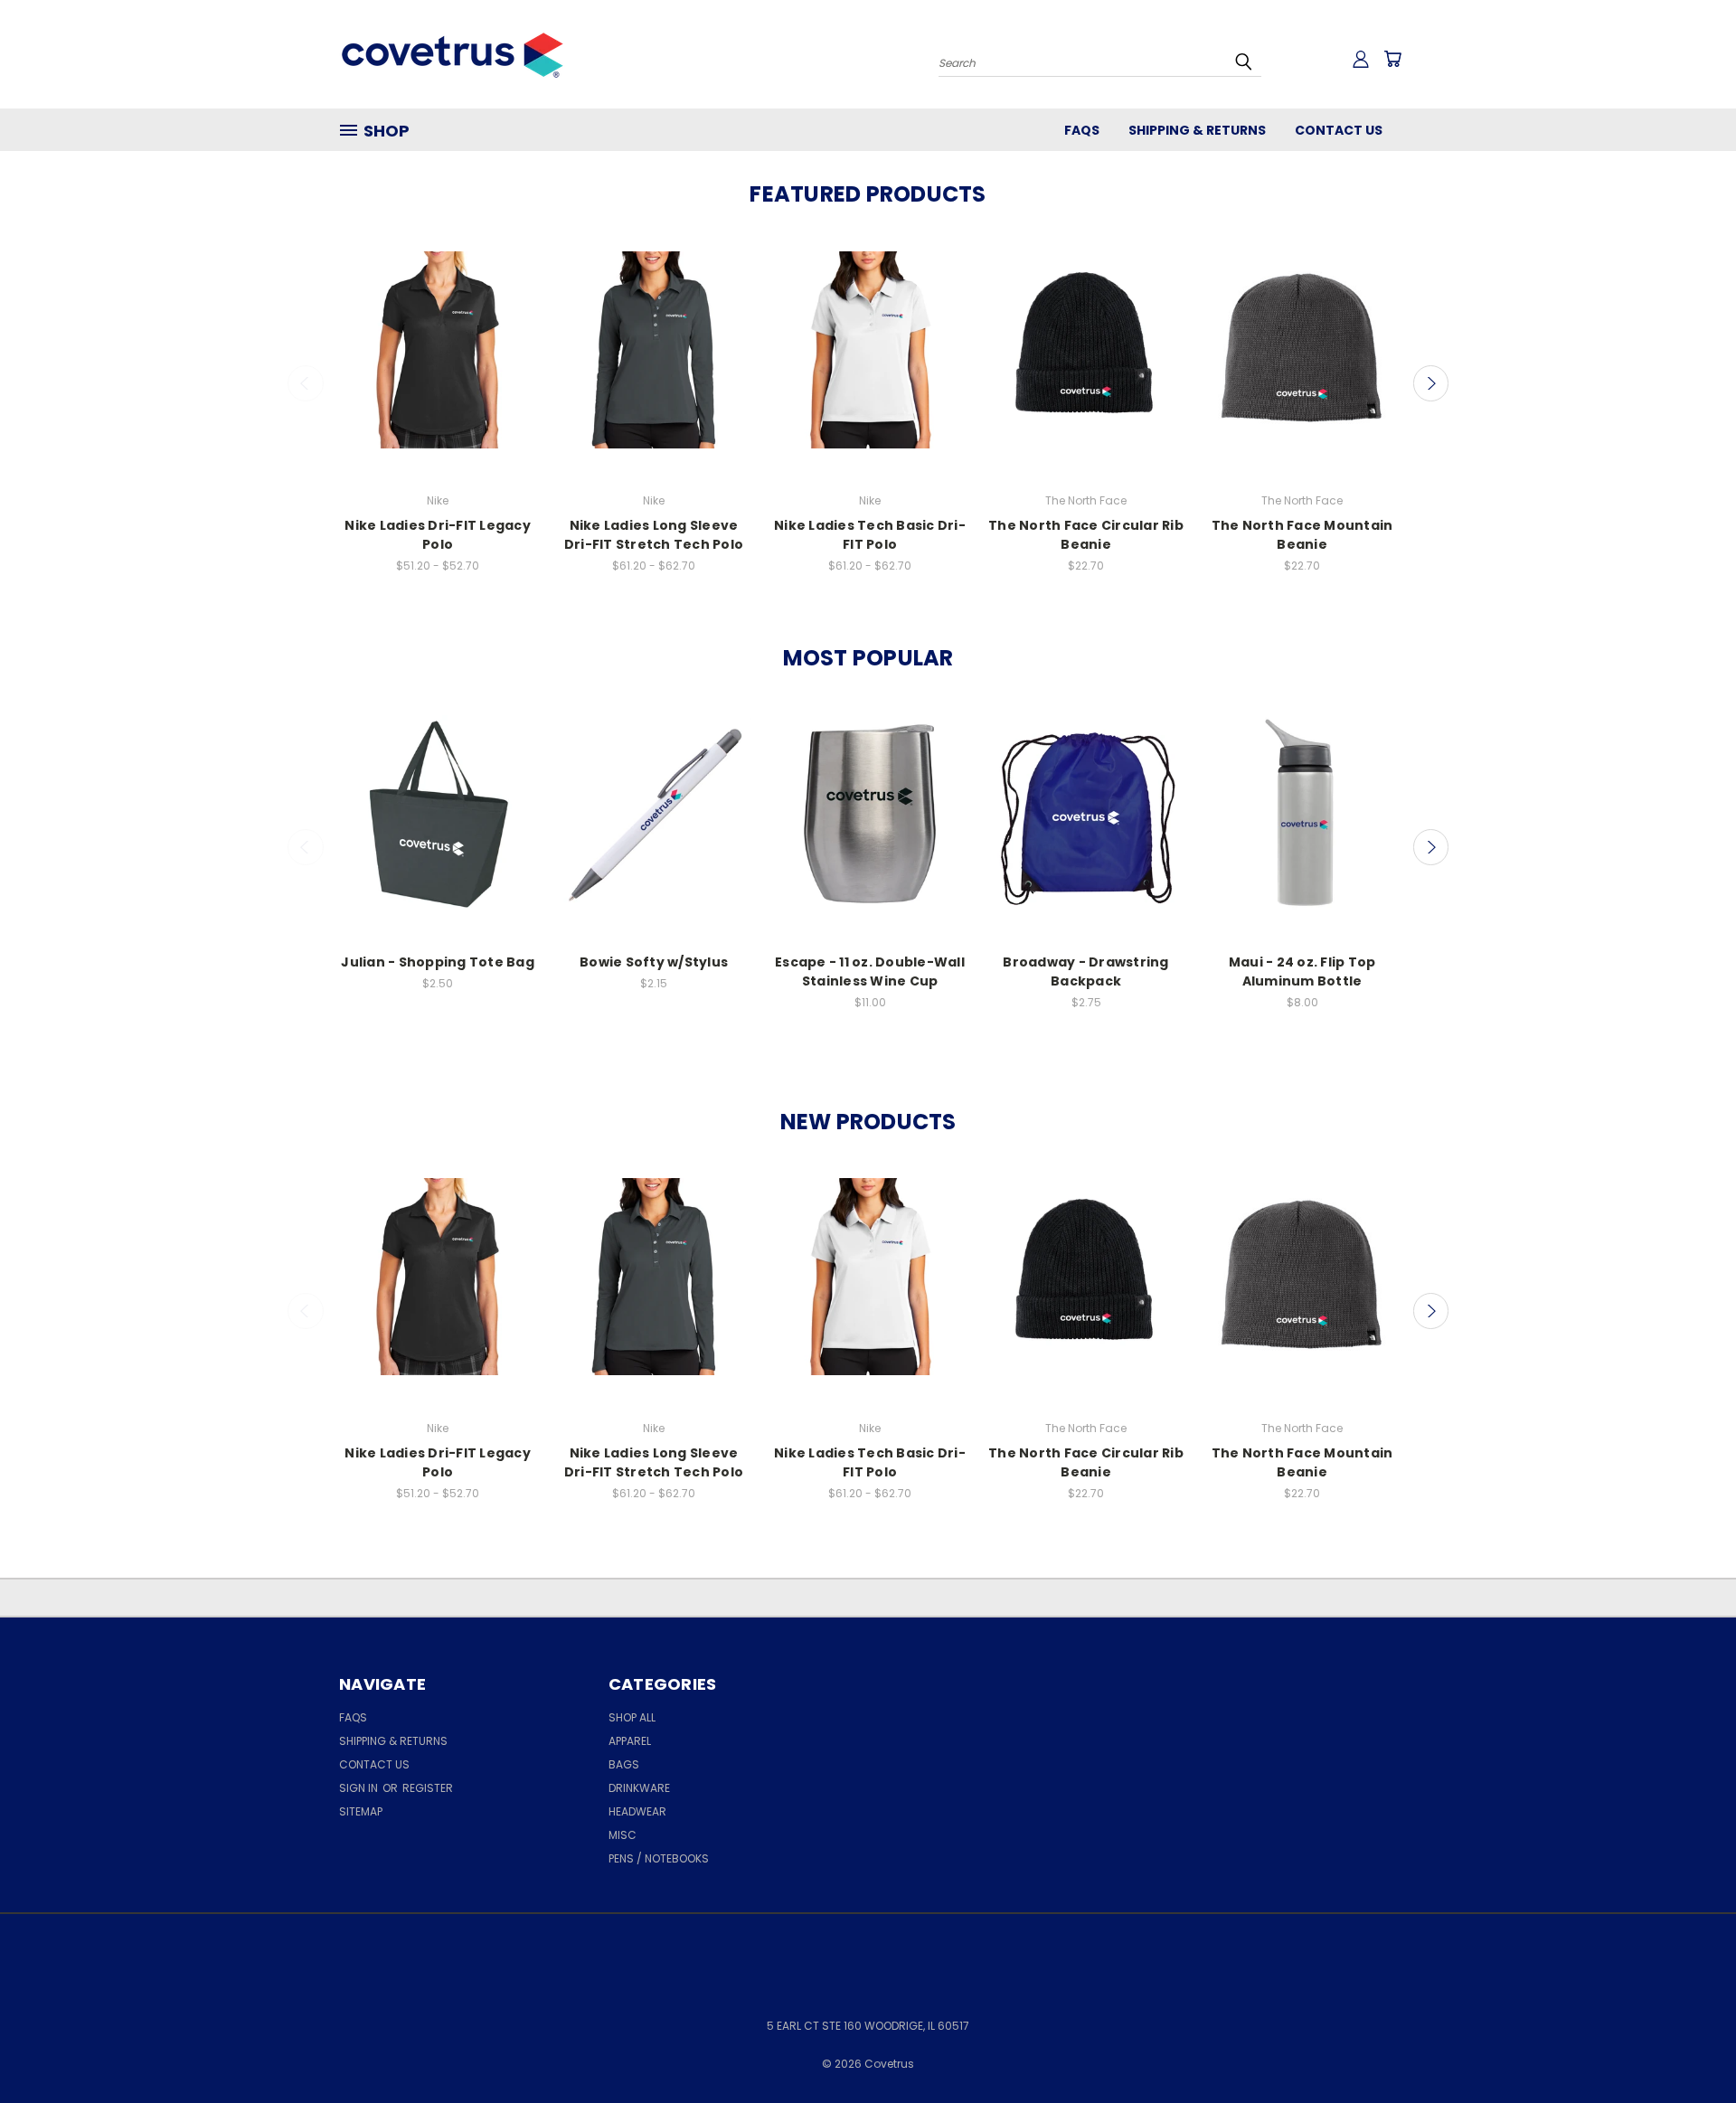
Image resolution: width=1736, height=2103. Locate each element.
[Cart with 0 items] (1392, 59)
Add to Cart (654, 830)
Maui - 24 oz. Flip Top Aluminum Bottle (1302, 971)
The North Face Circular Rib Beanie (1086, 535)
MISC (623, 1835)
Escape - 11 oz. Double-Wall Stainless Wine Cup (870, 971)
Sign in (360, 1788)
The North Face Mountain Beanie (1302, 535)
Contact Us (1339, 130)
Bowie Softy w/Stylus (654, 962)
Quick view (438, 332)
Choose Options (438, 366)
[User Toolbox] (1361, 59)
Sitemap (361, 1811)
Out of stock (870, 830)
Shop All (632, 1717)
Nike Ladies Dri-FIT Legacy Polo (438, 535)
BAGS (624, 1764)
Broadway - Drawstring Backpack (1085, 971)
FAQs (1082, 130)
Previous (306, 383)
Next (1431, 383)
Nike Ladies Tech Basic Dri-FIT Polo (870, 535)
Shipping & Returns (1197, 130)
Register (428, 1788)
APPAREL (630, 1741)
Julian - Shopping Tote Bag (438, 962)
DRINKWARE (639, 1788)
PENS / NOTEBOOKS (659, 1858)
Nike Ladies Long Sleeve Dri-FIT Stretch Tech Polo (654, 535)
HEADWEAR (637, 1811)
